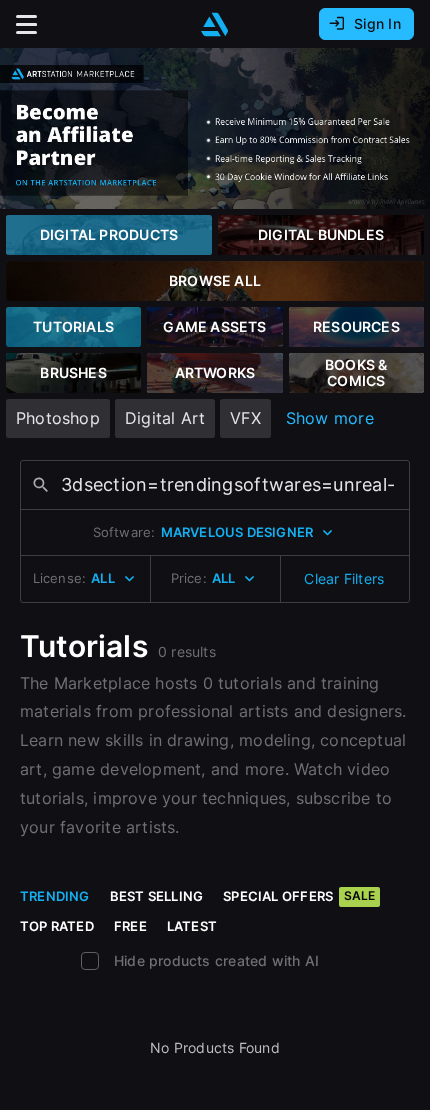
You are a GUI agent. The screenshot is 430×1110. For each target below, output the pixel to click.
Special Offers (299, 896)
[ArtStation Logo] (215, 24)
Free (130, 926)
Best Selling (157, 896)
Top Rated (57, 926)
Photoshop (58, 418)
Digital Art (165, 418)
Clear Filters (344, 578)
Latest (192, 926)
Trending (55, 896)
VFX (245, 418)
